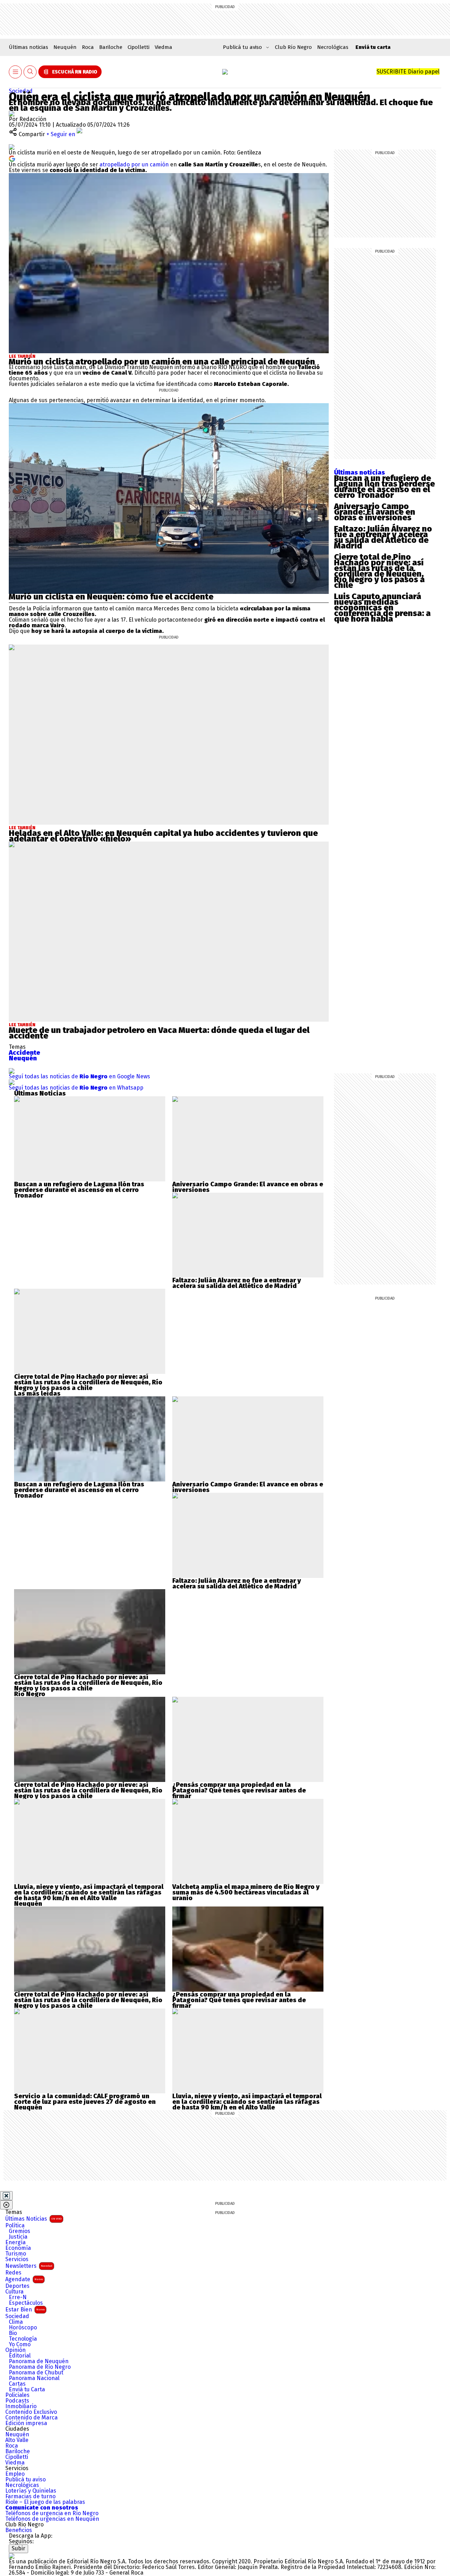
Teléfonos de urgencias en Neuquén (52, 2519)
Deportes (17, 2286)
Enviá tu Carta (27, 2390)
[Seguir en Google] (12, 158)
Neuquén (65, 47)
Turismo (16, 2254)
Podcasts (17, 2401)
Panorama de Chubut (36, 2373)
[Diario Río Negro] (225, 72)
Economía (18, 2248)
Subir (18, 2548)
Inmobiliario (21, 2406)
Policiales (17, 2395)
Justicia (18, 2237)
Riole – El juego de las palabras (45, 2502)
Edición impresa (26, 2423)
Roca (88, 47)
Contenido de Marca (31, 2418)
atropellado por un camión (134, 164)
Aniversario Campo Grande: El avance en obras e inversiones (375, 512)
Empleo (15, 2474)
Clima (16, 2322)
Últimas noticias (28, 47)
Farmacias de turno (30, 2496)
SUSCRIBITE (408, 72)
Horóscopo (23, 2328)
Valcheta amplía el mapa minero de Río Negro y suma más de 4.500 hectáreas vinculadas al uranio (246, 1892)
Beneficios (19, 2530)
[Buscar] (30, 72)
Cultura (14, 2292)
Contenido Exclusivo (31, 2412)
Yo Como (20, 2345)
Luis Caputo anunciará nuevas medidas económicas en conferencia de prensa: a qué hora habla (382, 608)
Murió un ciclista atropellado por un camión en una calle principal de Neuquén (162, 362)
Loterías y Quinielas (31, 2491)
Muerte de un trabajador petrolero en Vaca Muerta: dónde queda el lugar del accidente (159, 1033)
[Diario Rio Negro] (12, 2556)
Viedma (163, 47)
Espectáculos (26, 2303)
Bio (13, 2333)
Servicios (17, 2259)
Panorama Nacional (34, 2378)
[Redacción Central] (12, 113)
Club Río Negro (293, 47)
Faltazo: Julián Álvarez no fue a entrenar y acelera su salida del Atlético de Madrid (383, 537)
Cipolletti (139, 47)
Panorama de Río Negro (40, 2367)
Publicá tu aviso (25, 2480)
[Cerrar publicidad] (6, 2196)
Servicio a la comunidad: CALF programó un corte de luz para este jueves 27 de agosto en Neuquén (85, 2102)
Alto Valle (17, 2440)
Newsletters (29, 2266)
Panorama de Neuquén (39, 2361)
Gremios (20, 2231)
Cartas (17, 2384)
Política (15, 2226)
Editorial (20, 2356)
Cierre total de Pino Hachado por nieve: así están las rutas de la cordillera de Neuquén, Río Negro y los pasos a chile (379, 571)
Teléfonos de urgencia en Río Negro (52, 2513)
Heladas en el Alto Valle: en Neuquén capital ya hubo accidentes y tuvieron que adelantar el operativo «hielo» (163, 836)
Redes (13, 2273)
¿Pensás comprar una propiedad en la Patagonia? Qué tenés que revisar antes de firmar (239, 1790)
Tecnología (23, 2339)
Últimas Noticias (33, 2219)
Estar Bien (25, 2309)
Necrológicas (333, 47)
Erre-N (18, 2297)
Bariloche (111, 47)
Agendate (24, 2279)
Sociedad (21, 91)
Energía (15, 2242)
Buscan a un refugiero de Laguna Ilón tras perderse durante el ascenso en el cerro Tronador (384, 487)
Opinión (15, 2350)
